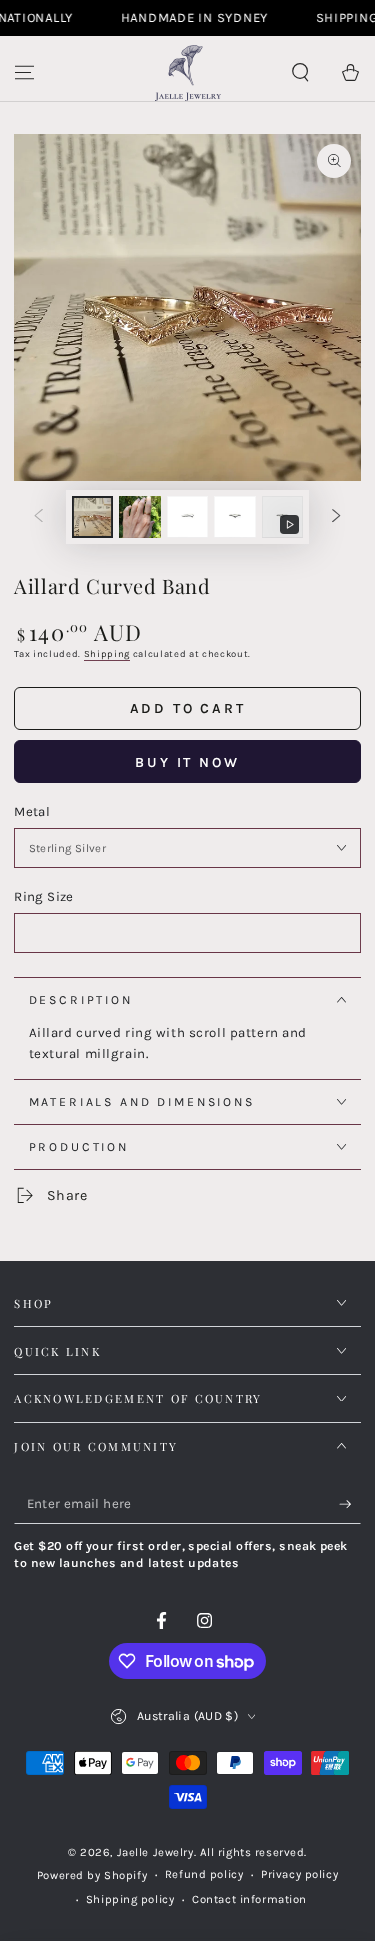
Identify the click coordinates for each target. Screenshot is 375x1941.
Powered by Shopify (92, 1875)
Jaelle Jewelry (155, 1852)
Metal (32, 811)
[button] (300, 73)
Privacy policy (299, 1874)
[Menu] (24, 73)
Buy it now (187, 762)
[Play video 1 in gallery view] (283, 517)
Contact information (249, 1899)
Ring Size (43, 896)
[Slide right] (337, 517)
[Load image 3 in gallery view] (188, 517)
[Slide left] (38, 517)
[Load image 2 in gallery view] (140, 517)
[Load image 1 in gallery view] (93, 517)
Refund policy (204, 1874)
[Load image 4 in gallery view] (235, 517)
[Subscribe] (350, 1505)
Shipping (107, 653)
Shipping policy (130, 1899)
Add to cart (188, 708)
